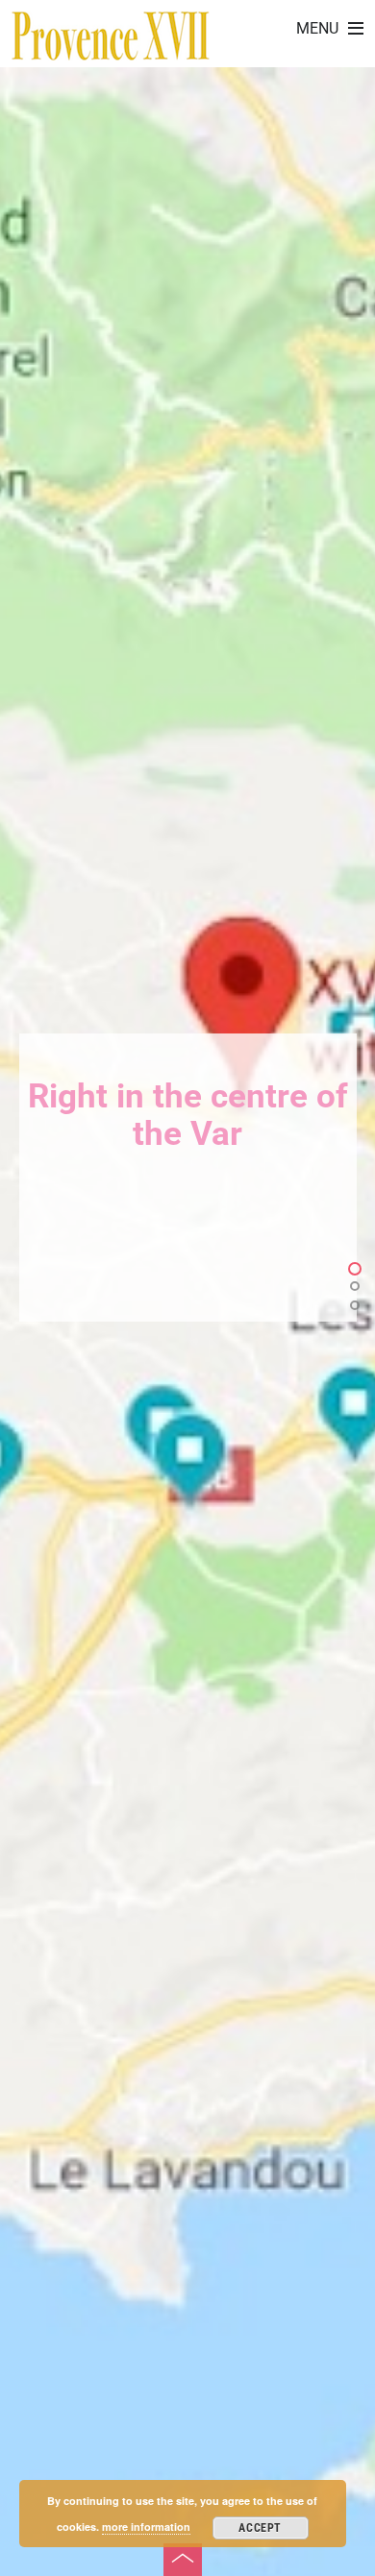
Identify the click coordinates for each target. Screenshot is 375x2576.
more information (146, 2527)
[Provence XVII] (111, 50)
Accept (260, 2528)
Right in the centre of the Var (188, 1116)
